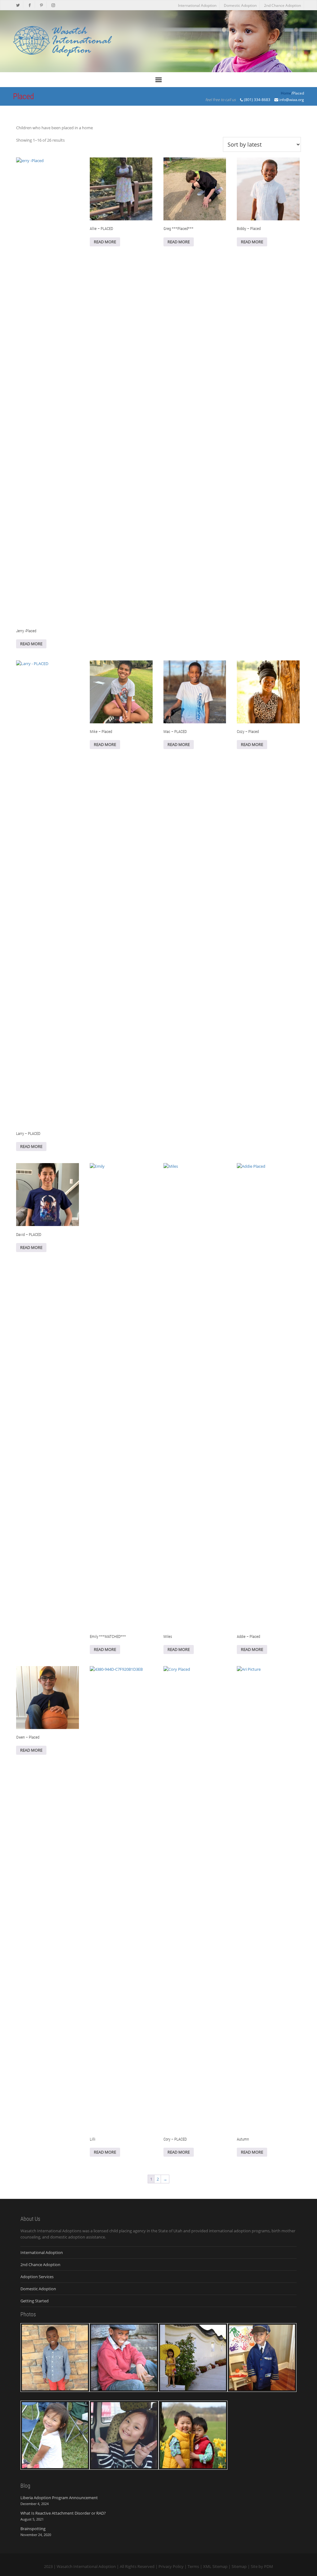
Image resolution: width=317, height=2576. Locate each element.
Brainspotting (33, 2529)
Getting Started (35, 2301)
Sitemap (239, 2566)
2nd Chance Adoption (282, 5)
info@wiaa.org (292, 100)
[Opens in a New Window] (18, 5)
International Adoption (197, 5)
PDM (269, 2566)
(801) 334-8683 (257, 100)
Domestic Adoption (240, 5)
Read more (31, 644)
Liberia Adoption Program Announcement (59, 2498)
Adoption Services (37, 2277)
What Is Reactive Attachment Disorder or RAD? (63, 2513)
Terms (193, 2566)
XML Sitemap (215, 2566)
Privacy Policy (171, 2566)
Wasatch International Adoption (86, 2566)
